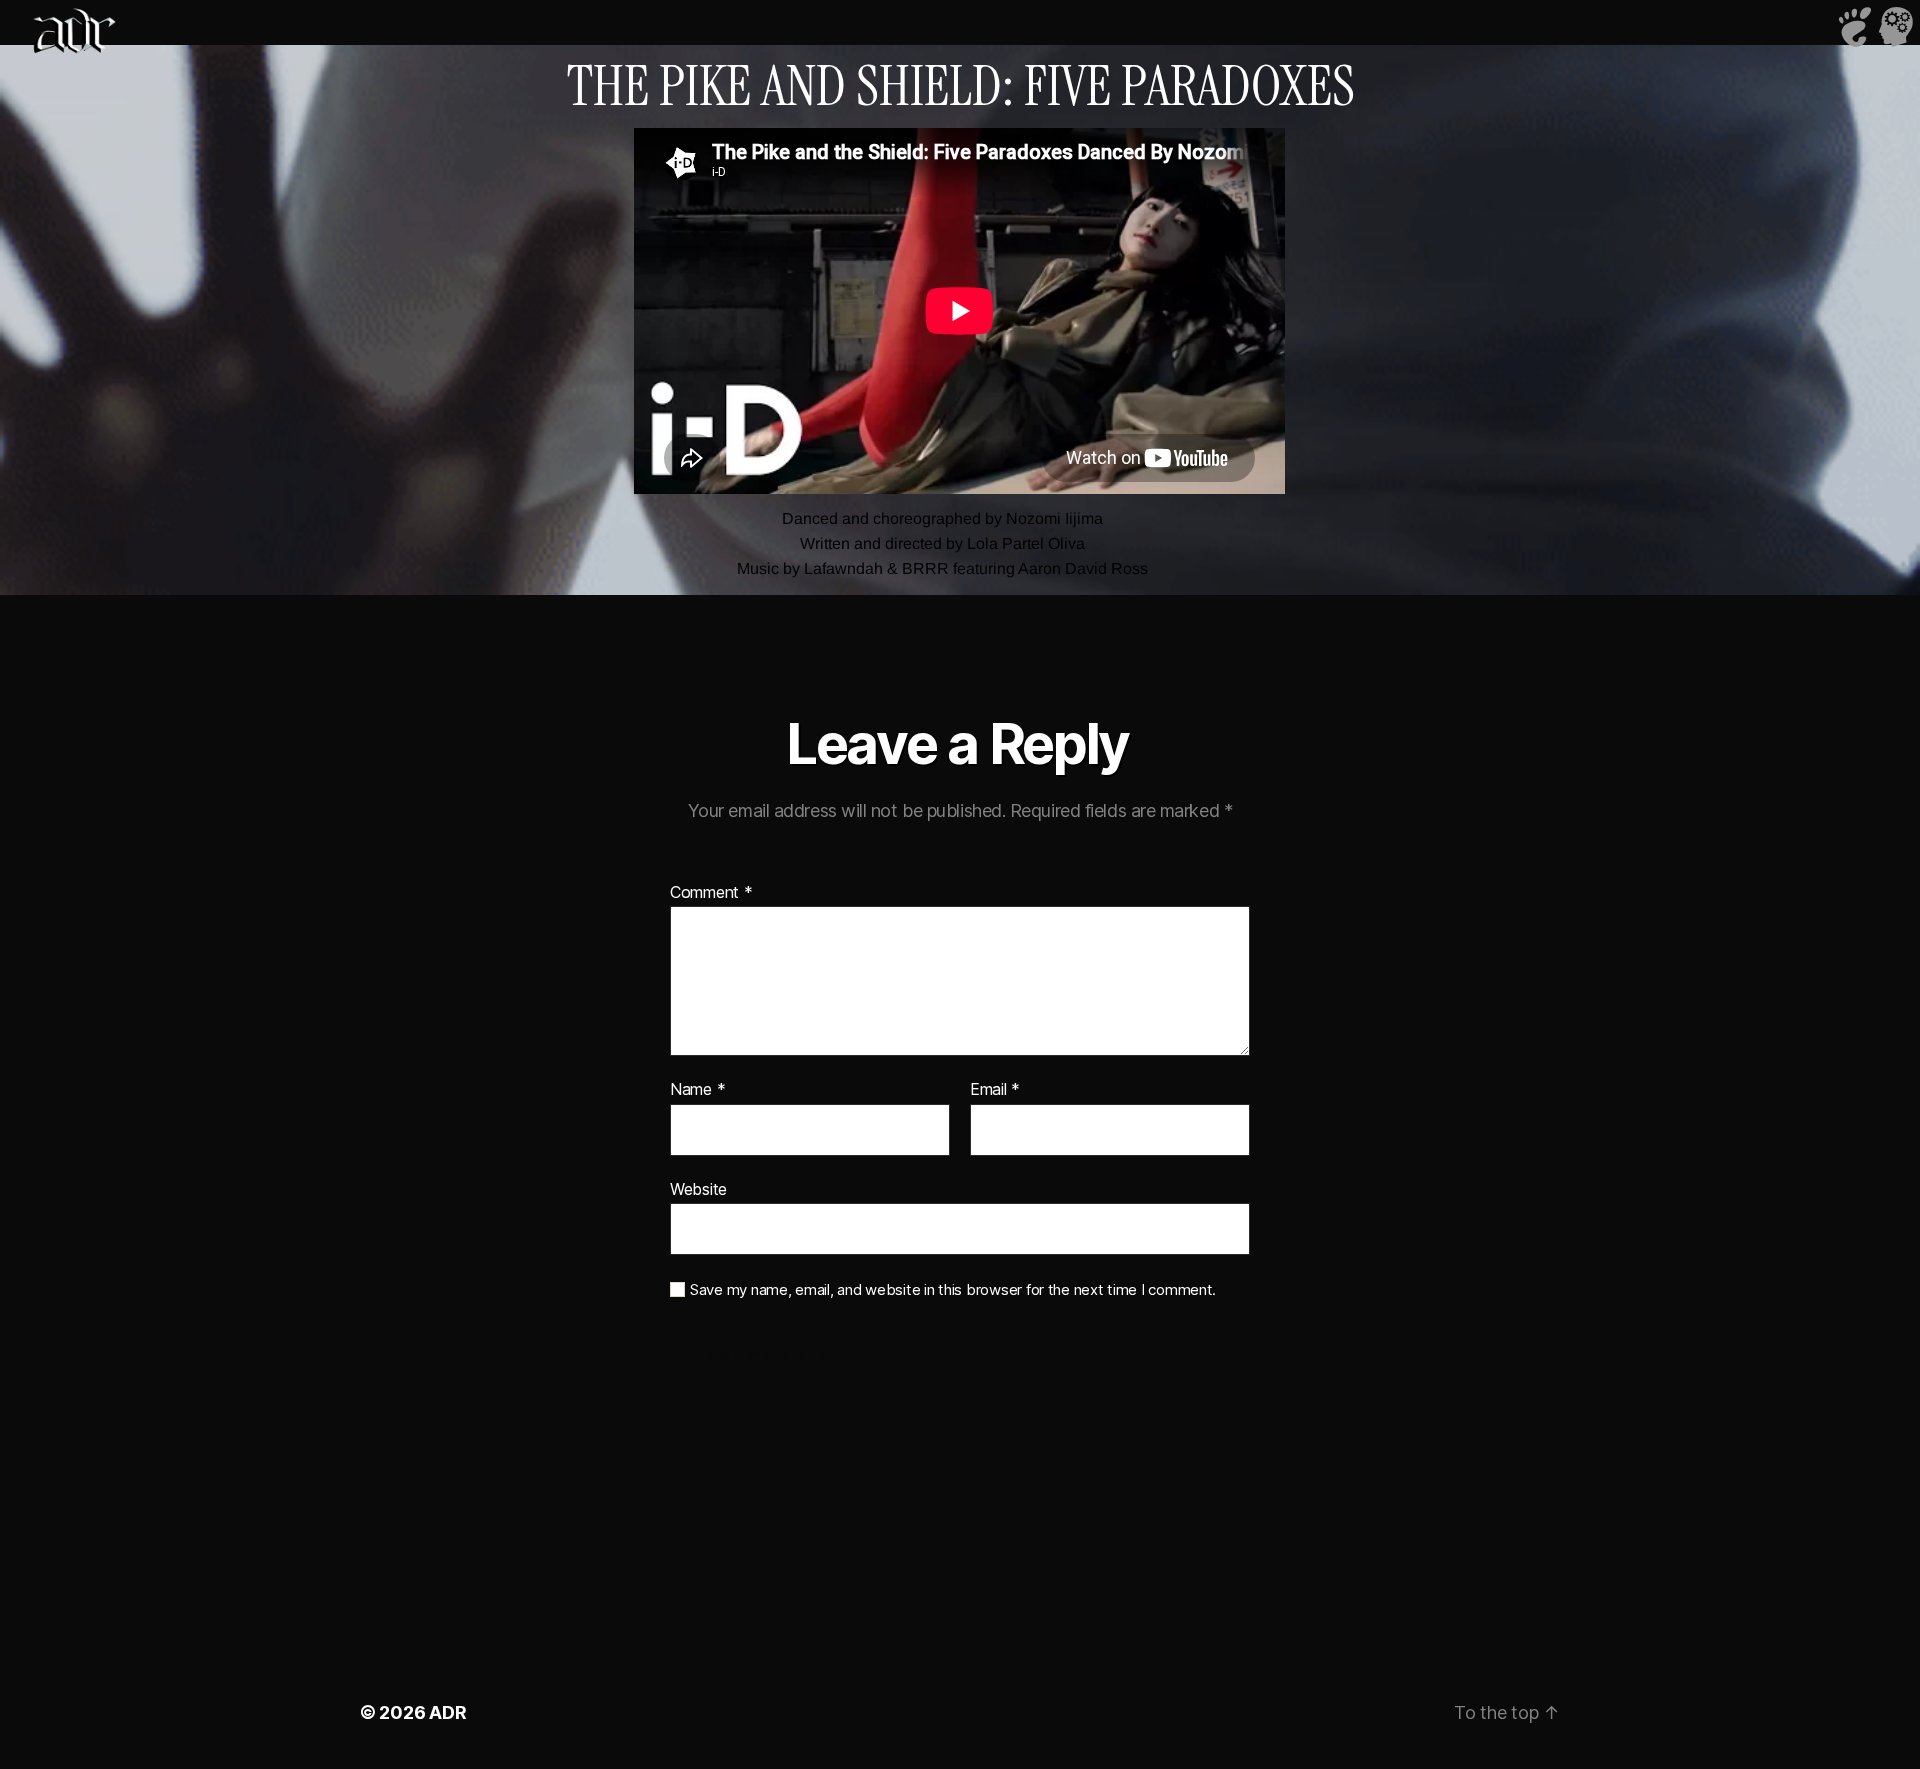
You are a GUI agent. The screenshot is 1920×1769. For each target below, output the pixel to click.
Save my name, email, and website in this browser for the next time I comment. (953, 1290)
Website (698, 1188)
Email (995, 1090)
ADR (447, 1712)
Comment (711, 893)
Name (697, 1090)
